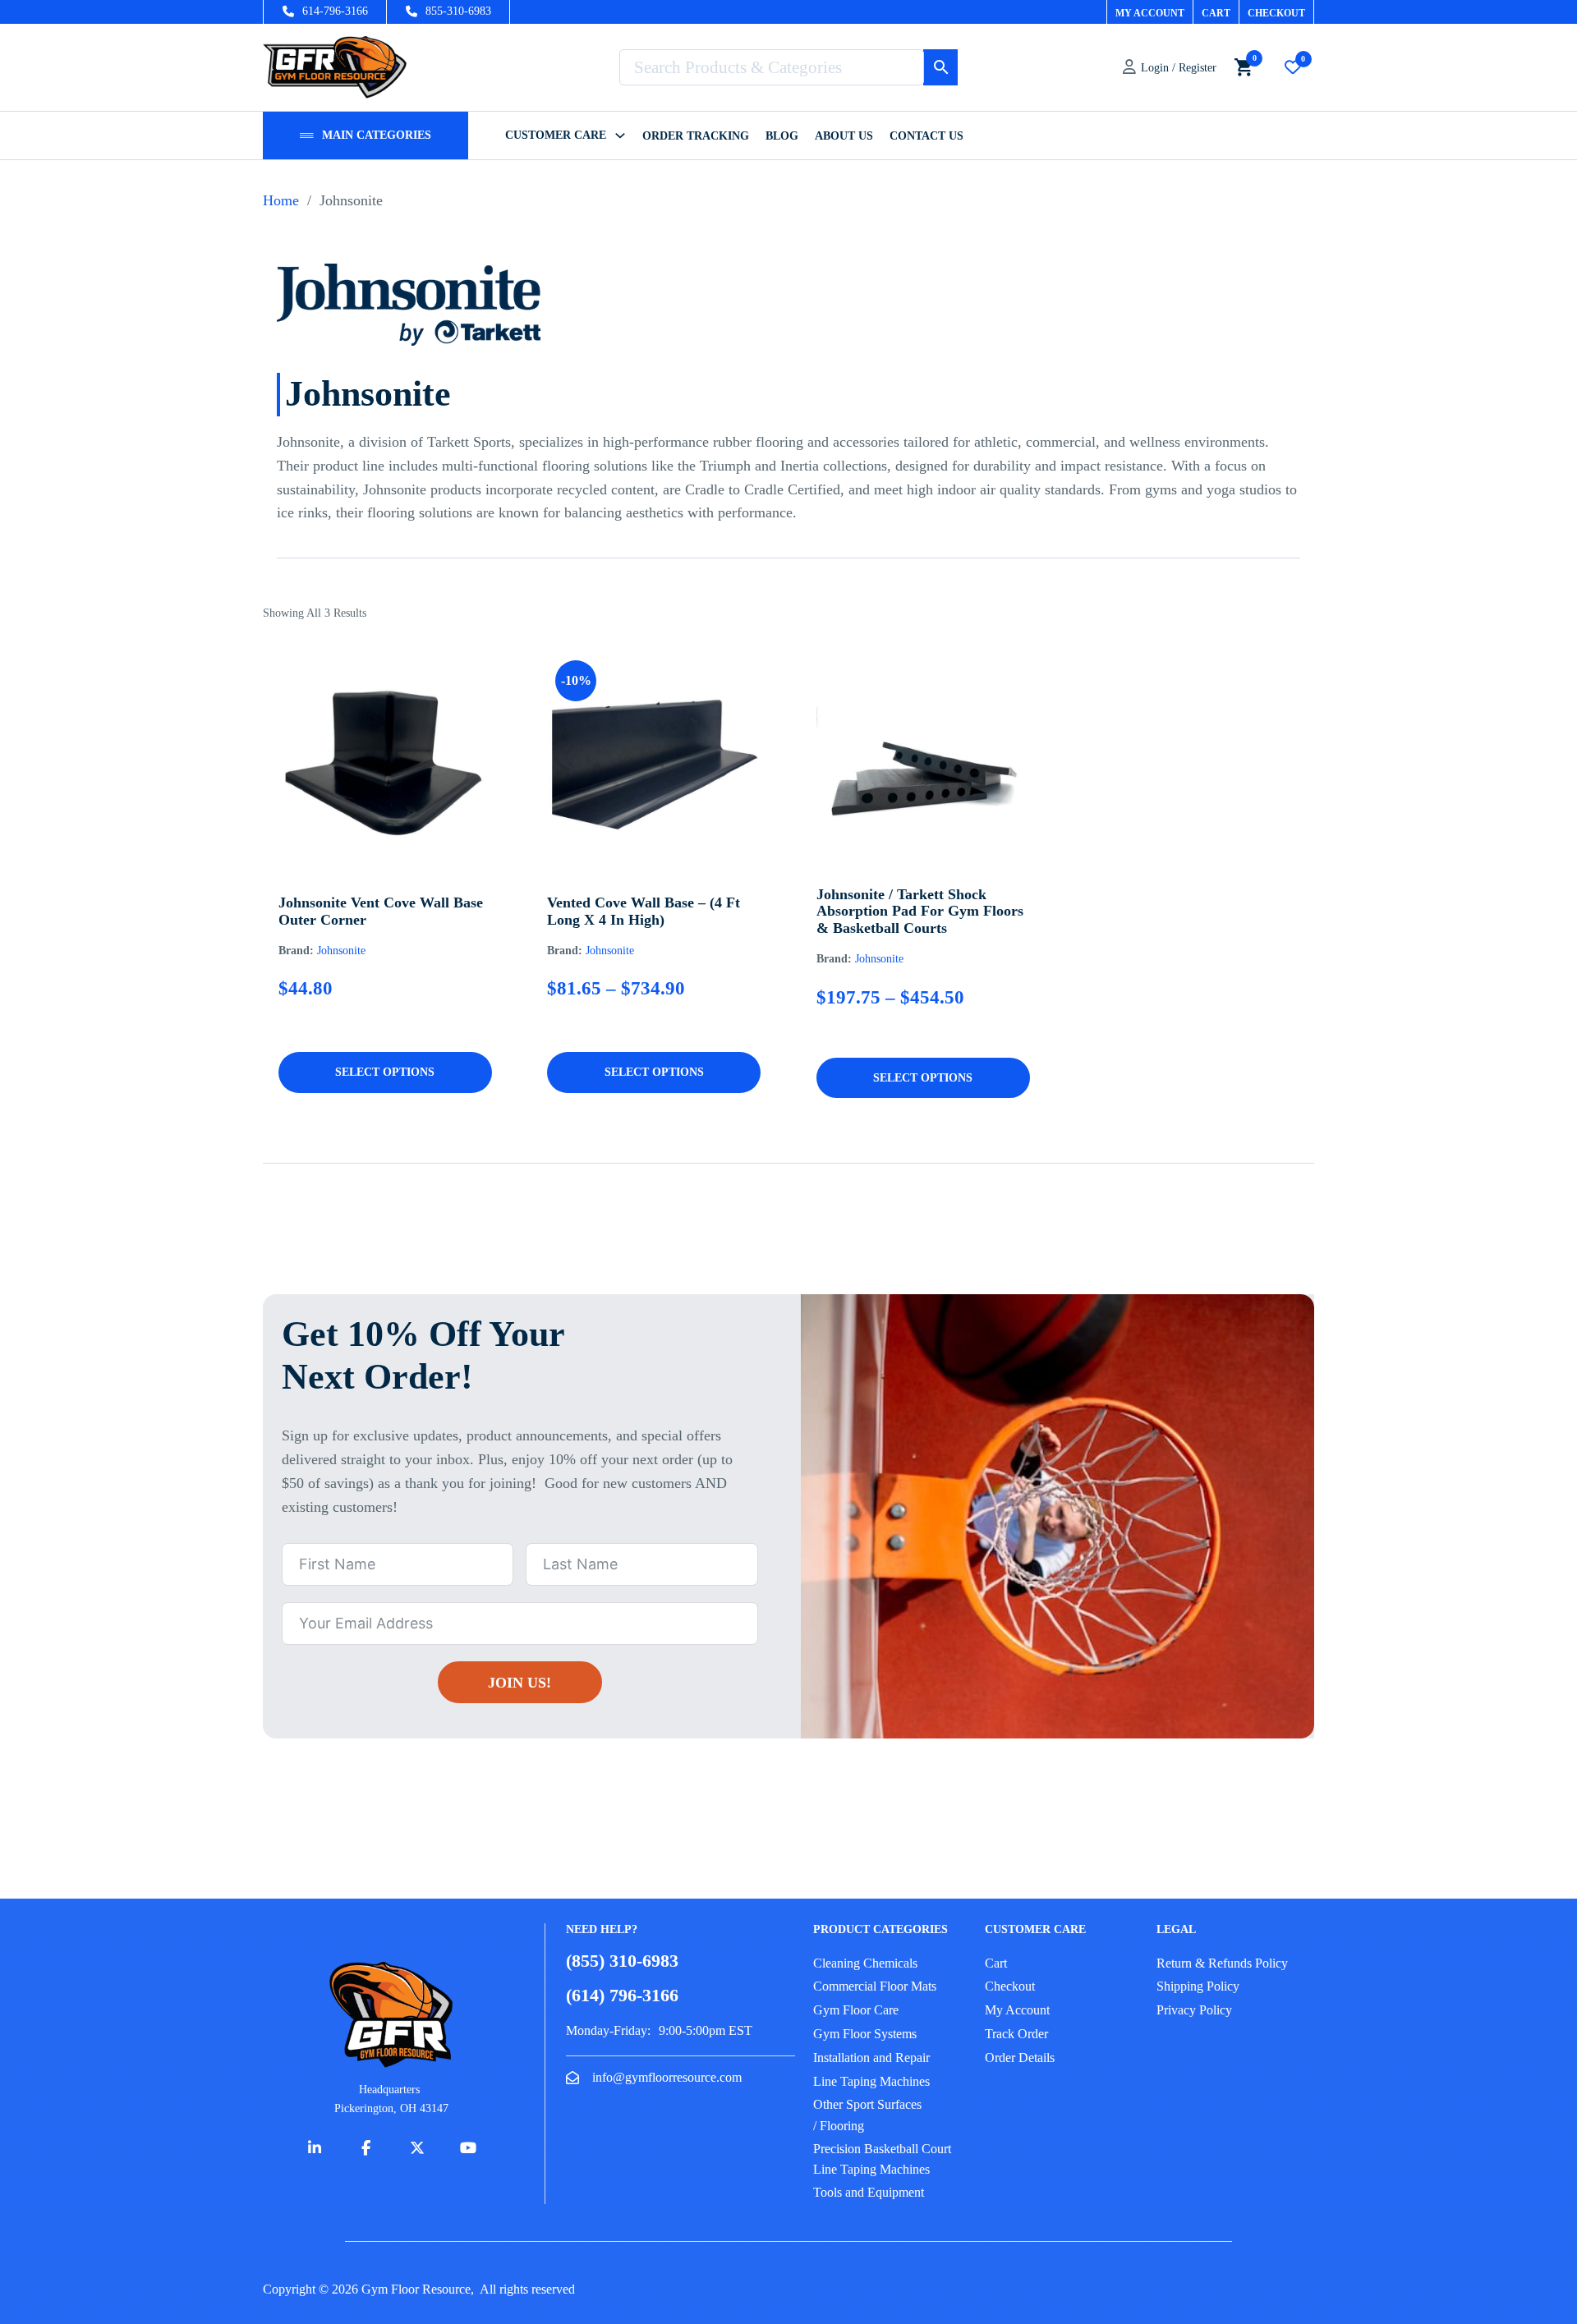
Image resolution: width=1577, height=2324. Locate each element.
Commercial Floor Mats (875, 1986)
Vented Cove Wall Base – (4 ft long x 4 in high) (644, 911)
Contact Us (926, 136)
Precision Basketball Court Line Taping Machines (882, 2159)
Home (281, 200)
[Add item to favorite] (361, 827)
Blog (782, 136)
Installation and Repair (871, 2058)
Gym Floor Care (856, 2010)
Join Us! (520, 1683)
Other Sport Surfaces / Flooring (867, 2115)
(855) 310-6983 (622, 1961)
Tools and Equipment (869, 2192)
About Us (844, 136)
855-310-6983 (458, 11)
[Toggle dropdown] (307, 135)
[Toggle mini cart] (1244, 67)
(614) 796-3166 (622, 1995)
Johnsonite (341, 951)
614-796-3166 (335, 11)
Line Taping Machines (871, 2081)
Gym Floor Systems (865, 2034)
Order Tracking (696, 136)
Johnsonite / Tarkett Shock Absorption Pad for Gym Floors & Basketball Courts (920, 911)
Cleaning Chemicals (865, 1963)
